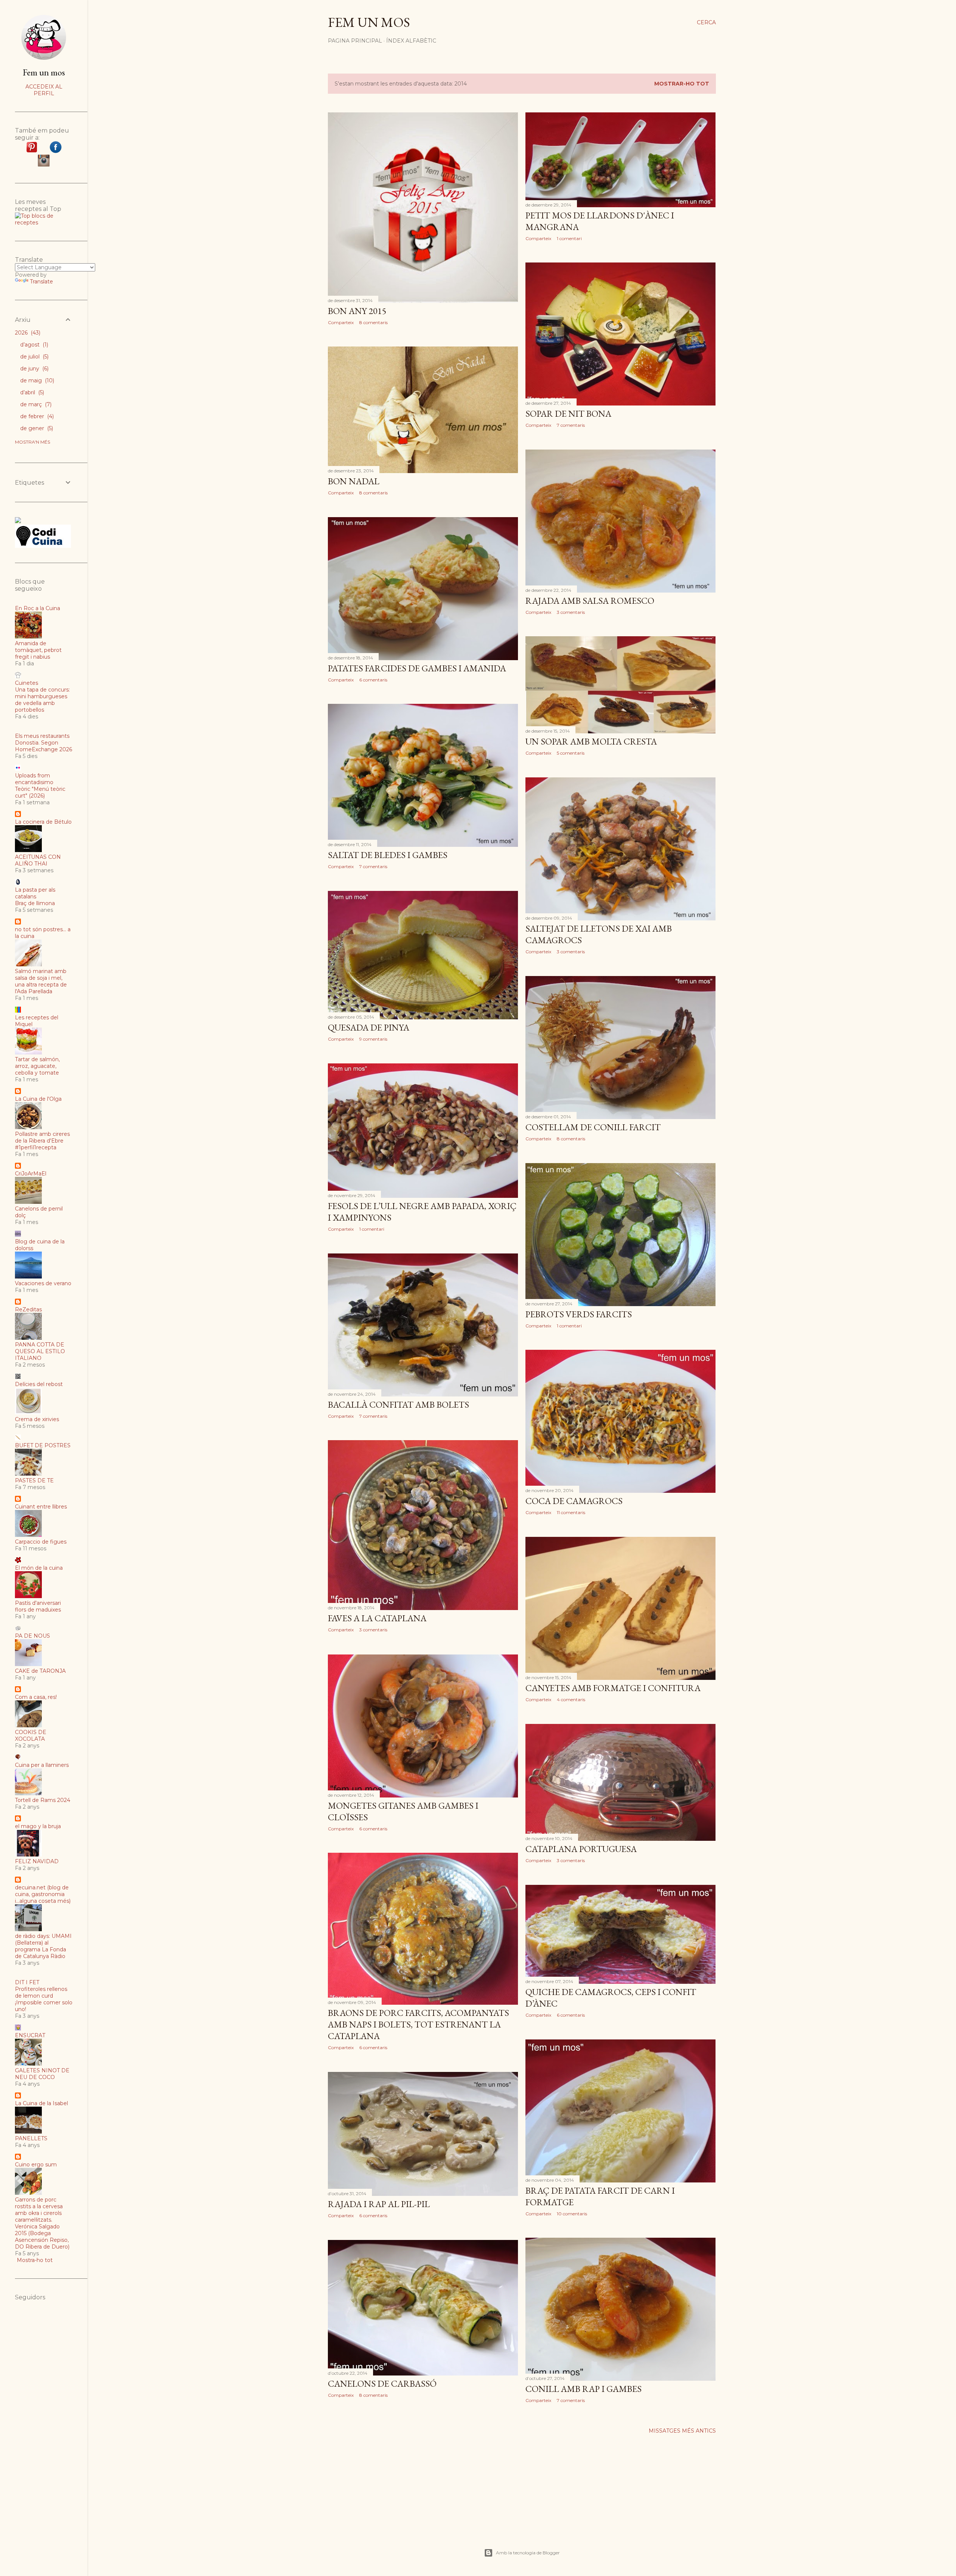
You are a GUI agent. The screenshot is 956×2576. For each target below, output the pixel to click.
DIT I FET (27, 1982)
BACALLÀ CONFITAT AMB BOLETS (398, 1404)
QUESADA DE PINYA (369, 1027)
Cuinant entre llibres (41, 1507)
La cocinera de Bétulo (43, 822)
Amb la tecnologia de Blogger (528, 2553)
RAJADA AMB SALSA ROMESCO (590, 601)
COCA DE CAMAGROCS (574, 1501)
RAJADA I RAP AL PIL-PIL (379, 2204)
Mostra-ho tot (35, 2260)
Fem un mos (369, 22)
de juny (34, 369)
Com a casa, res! (36, 1697)
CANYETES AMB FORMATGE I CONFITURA (613, 1688)
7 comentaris (571, 425)
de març (35, 404)
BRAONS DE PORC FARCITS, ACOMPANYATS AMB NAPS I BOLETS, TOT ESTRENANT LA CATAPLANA (418, 2024)
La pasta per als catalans (35, 893)
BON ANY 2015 (357, 311)
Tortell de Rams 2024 (43, 1800)
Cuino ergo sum (36, 2165)
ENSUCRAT (30, 2035)
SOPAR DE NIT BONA (568, 414)
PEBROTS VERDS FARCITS (579, 1314)
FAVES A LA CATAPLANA (377, 1618)
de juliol (34, 357)
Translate (41, 282)
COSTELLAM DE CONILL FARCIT (593, 1127)
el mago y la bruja (38, 1826)
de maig (36, 380)
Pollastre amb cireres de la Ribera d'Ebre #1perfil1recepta (42, 1141)
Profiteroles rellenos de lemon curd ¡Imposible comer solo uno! (44, 1999)
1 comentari (569, 238)
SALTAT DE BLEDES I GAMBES (388, 855)
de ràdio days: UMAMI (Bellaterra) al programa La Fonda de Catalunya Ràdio (43, 1946)
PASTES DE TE (34, 1480)
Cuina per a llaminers (42, 1765)
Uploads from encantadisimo (34, 779)
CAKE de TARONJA (40, 1671)
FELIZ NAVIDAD (37, 1861)
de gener (36, 428)
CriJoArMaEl (31, 1174)
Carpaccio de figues (41, 1542)
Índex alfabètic (411, 41)
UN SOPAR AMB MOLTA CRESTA (591, 741)
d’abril (31, 392)
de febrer (36, 416)
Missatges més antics (682, 2431)
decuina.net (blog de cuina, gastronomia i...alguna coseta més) (43, 1894)
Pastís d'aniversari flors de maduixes (38, 1606)
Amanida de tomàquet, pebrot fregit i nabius (38, 650)
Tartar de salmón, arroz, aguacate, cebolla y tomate (37, 1066)
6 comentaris (373, 680)
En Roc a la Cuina (38, 608)
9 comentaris (373, 1039)
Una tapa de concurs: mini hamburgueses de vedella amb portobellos (42, 700)
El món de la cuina (39, 1568)
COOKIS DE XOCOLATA (31, 1736)
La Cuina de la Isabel (41, 2103)
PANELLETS (31, 2138)
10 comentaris (572, 2214)
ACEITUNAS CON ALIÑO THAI (38, 860)
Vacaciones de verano (43, 1283)
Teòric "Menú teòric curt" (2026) (40, 792)
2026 (27, 333)
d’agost (33, 345)
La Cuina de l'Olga (38, 1099)
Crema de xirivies (37, 1419)
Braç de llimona (35, 903)
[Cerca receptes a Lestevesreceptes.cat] (44, 223)
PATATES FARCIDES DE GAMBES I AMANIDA (417, 668)
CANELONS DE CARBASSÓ (382, 2384)
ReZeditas (28, 1309)
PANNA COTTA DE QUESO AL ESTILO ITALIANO (40, 1351)
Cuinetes (27, 683)
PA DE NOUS (32, 1636)
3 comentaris (571, 612)
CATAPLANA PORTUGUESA (581, 1849)
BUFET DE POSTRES (43, 1445)
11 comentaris (571, 1512)
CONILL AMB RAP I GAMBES (583, 2389)
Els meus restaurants (42, 736)
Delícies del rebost (39, 1384)
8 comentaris (373, 322)
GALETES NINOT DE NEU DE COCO (42, 2074)
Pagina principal (355, 41)
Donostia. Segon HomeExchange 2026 (44, 746)
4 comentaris (571, 1699)
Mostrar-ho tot (682, 84)
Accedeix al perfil (44, 90)
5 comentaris (571, 753)
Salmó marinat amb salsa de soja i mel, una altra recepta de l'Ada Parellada (41, 981)
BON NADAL (354, 481)
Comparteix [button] (341, 322)
